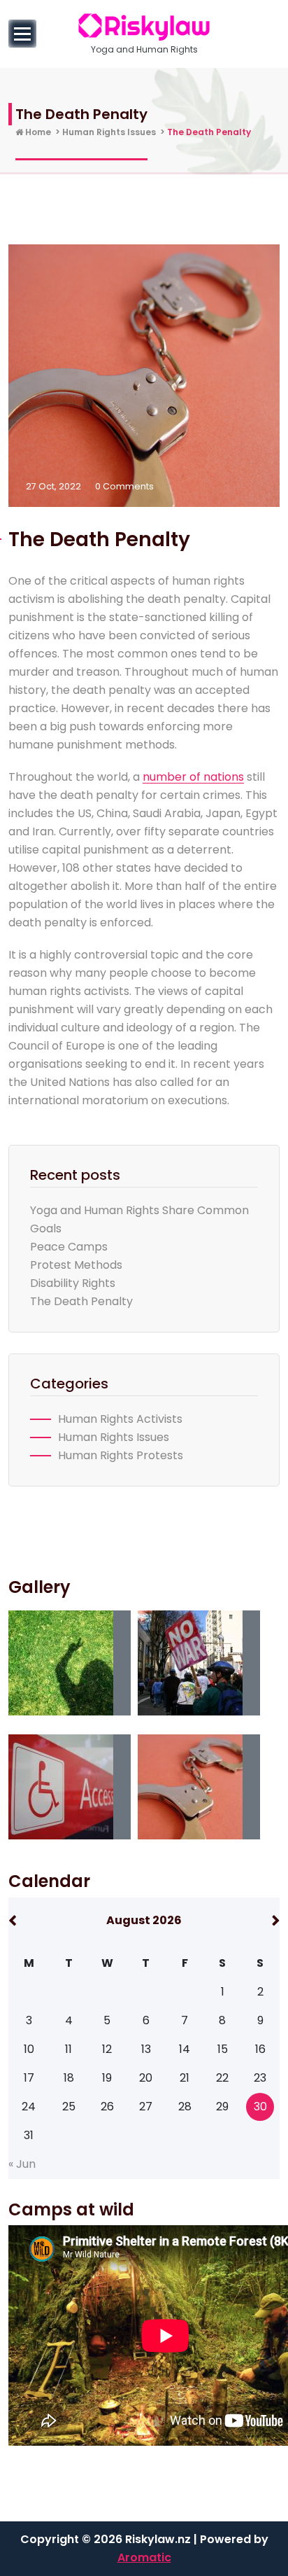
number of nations (193, 777)
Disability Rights (73, 1283)
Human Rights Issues (109, 132)
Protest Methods (76, 1265)
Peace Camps (69, 1247)
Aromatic (144, 2557)
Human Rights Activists (120, 1419)
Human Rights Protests (121, 1455)
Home (37, 132)
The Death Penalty (81, 1301)
